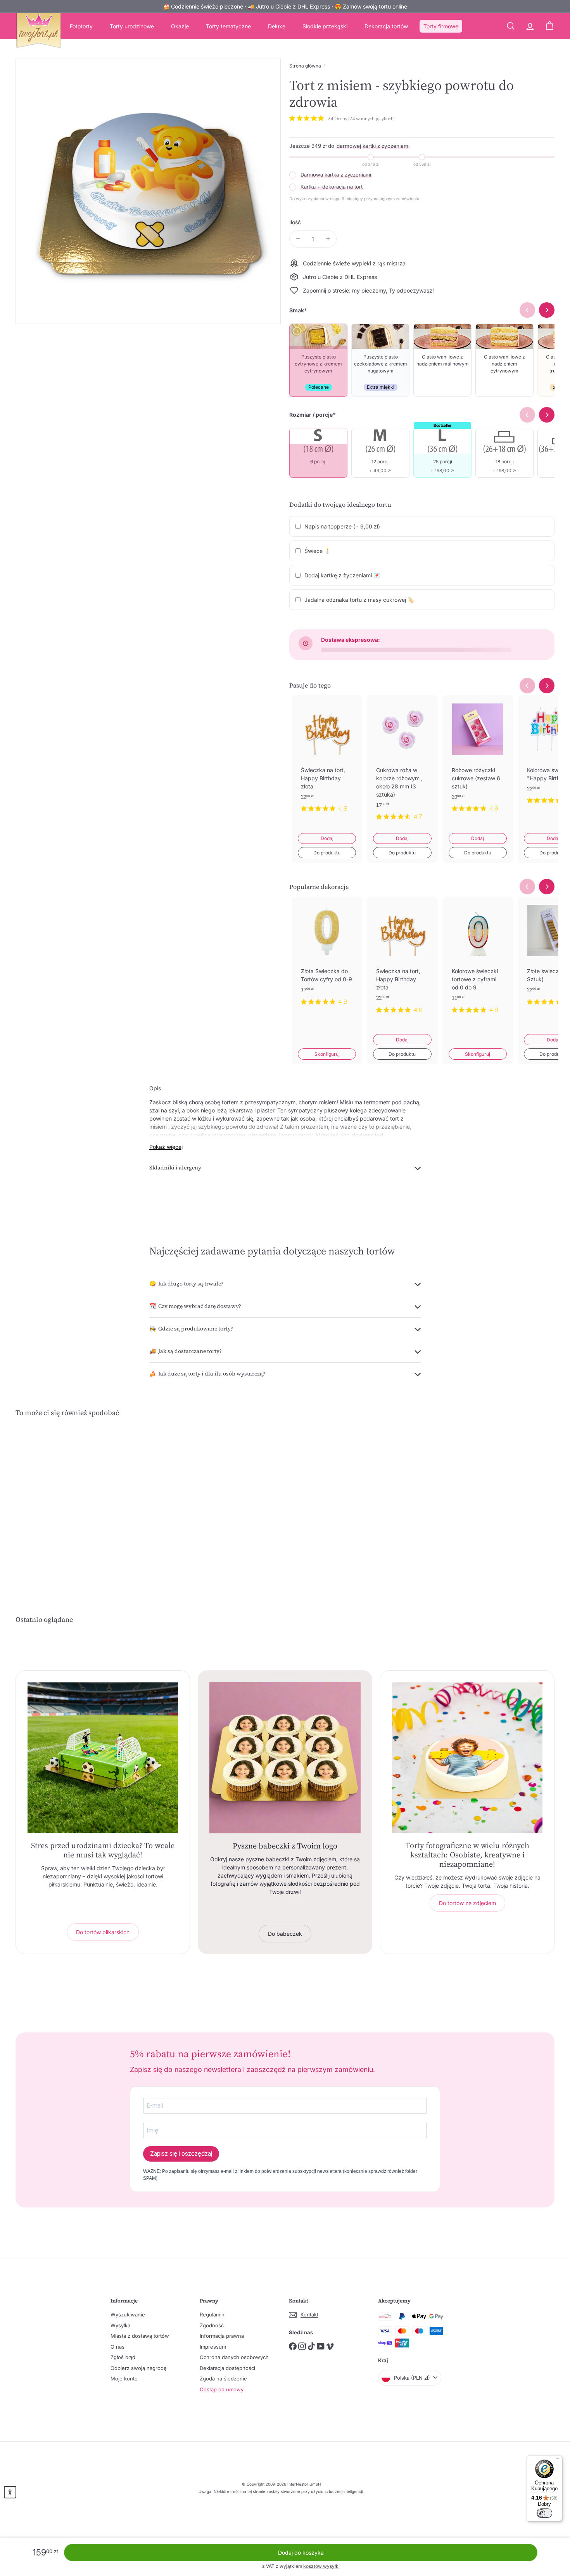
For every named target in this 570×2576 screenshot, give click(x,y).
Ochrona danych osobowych (234, 2357)
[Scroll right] (547, 686)
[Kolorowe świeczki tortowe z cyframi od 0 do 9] (478, 961)
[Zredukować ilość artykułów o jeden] (298, 239)
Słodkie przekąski (325, 26)
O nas (117, 2347)
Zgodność (212, 2325)
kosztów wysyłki (321, 2566)
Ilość (295, 222)
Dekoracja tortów (386, 26)
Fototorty (81, 26)
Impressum (213, 2347)
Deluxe (277, 26)
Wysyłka (120, 2325)
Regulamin (212, 2314)
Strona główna (305, 66)
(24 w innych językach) (371, 119)
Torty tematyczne (228, 26)
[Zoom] (148, 191)
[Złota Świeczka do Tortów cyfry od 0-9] (327, 957)
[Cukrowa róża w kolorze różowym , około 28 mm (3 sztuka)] (402, 764)
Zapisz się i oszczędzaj (181, 2154)
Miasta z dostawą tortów (140, 2336)
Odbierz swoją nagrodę (139, 2368)
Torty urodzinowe (132, 26)
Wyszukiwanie (128, 2314)
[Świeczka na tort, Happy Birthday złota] (327, 760)
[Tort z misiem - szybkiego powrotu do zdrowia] (57, 1502)
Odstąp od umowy (222, 2389)
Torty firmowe (441, 26)
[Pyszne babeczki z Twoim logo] (285, 1758)
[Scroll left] (527, 686)
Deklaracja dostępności (227, 2368)
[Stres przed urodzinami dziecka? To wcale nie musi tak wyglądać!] (103, 1758)
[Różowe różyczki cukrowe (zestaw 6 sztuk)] (478, 760)
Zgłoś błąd (123, 2357)
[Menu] (558, 2460)
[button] (10, 2492)
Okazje (180, 26)
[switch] (544, 2513)
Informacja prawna (222, 2336)
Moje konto (124, 2379)
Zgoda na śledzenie (223, 2379)
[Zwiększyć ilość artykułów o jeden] (328, 239)
